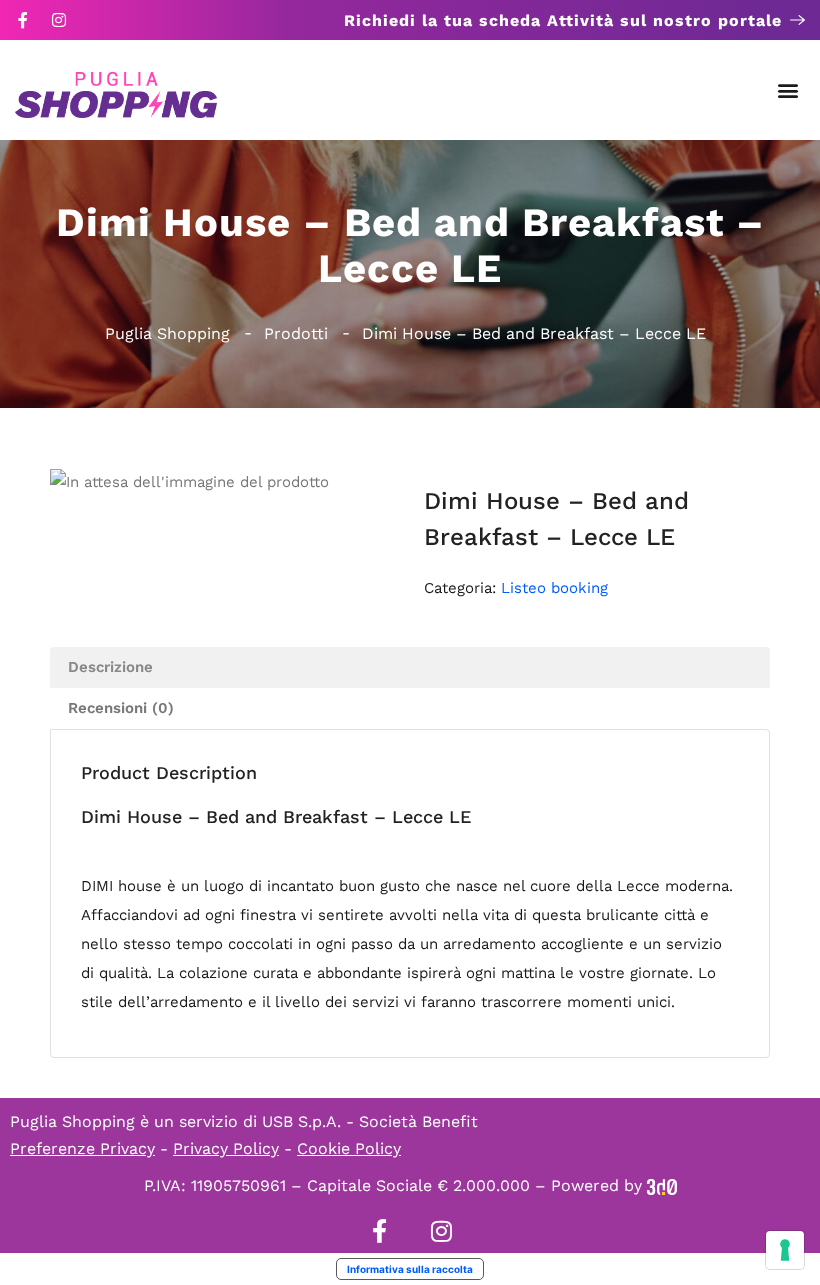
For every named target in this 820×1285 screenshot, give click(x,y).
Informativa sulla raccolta (410, 1269)
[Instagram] (59, 20)
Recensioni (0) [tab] (121, 708)
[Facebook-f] (23, 20)
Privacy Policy (226, 1148)
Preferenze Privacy (82, 1148)
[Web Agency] (662, 1185)
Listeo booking (554, 588)
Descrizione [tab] (110, 667)
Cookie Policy (349, 1148)
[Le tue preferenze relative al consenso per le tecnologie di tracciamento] (785, 1250)
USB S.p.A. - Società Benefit (370, 1121)
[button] (788, 90)
